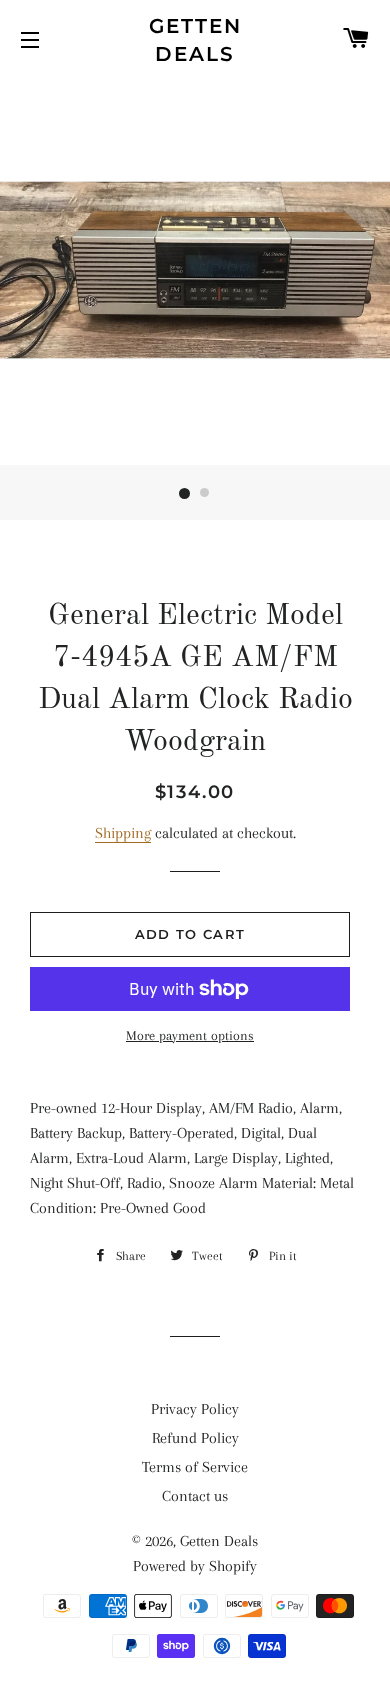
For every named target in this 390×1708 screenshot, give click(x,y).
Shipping (123, 833)
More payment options (190, 1035)
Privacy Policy (195, 1409)
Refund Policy (195, 1438)
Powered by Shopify (195, 1566)
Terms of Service (195, 1467)
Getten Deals (195, 40)
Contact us (195, 1496)
